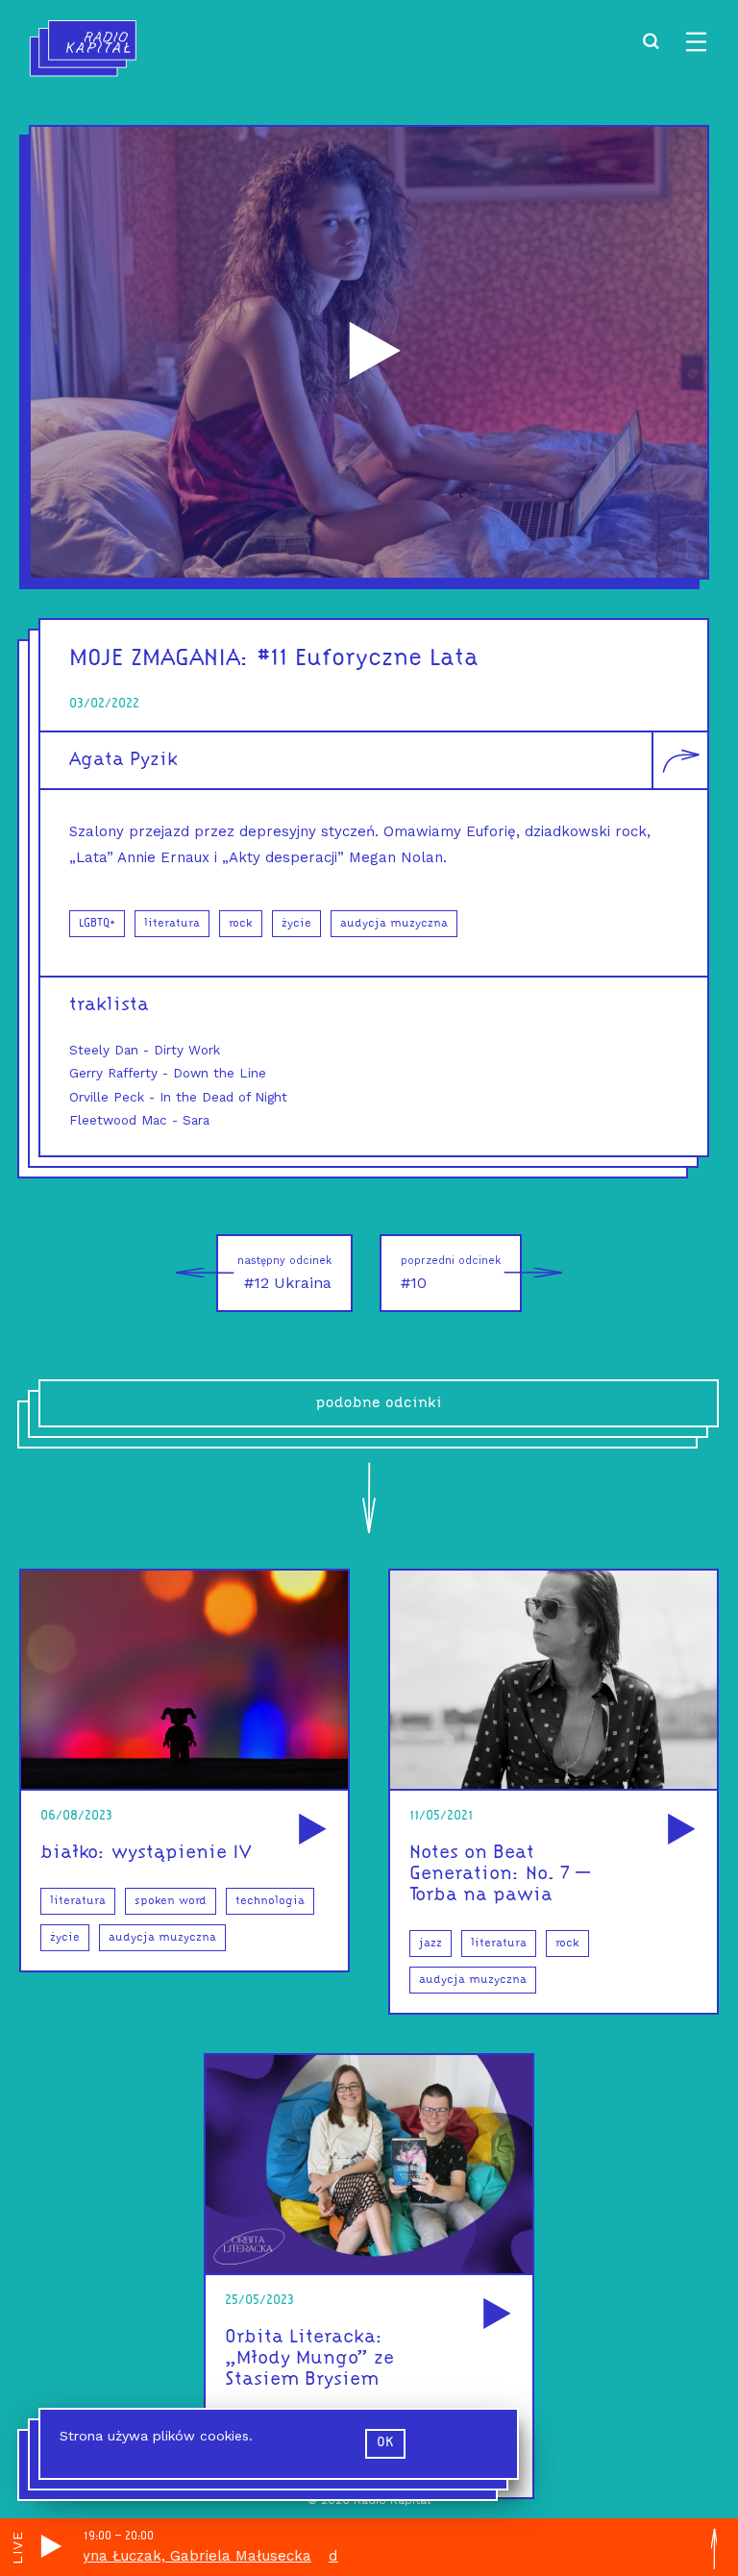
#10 (451, 1273)
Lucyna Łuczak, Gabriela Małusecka (139, 2556)
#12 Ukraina (284, 1273)
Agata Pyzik (123, 760)
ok (385, 2443)
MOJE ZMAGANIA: (160, 659)
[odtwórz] (309, 1831)
